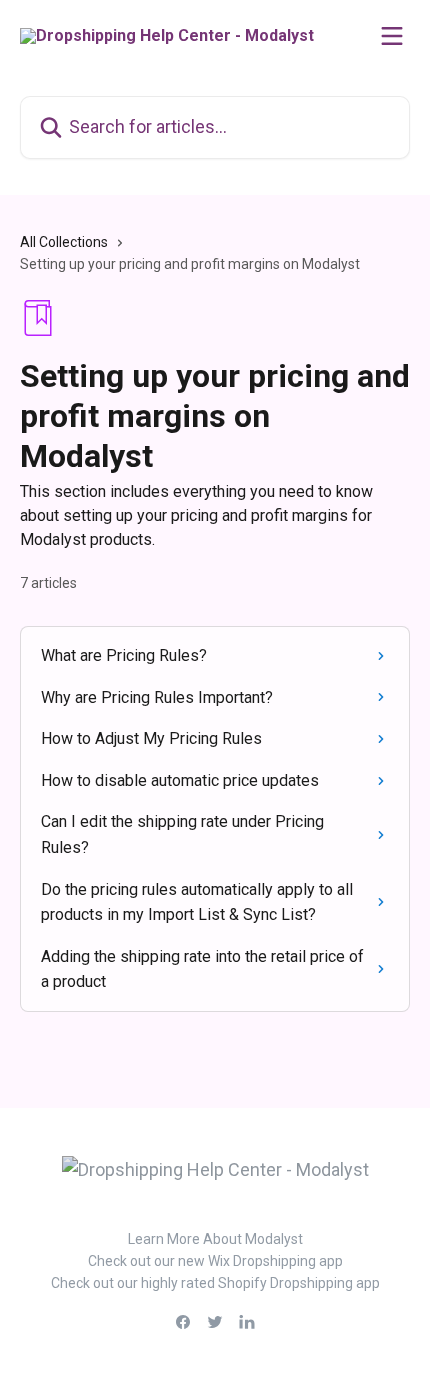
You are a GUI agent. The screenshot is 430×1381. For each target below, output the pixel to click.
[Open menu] (392, 36)
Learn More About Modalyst (215, 1239)
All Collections (64, 242)
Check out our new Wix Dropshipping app (215, 1261)
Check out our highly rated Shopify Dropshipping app (215, 1283)
